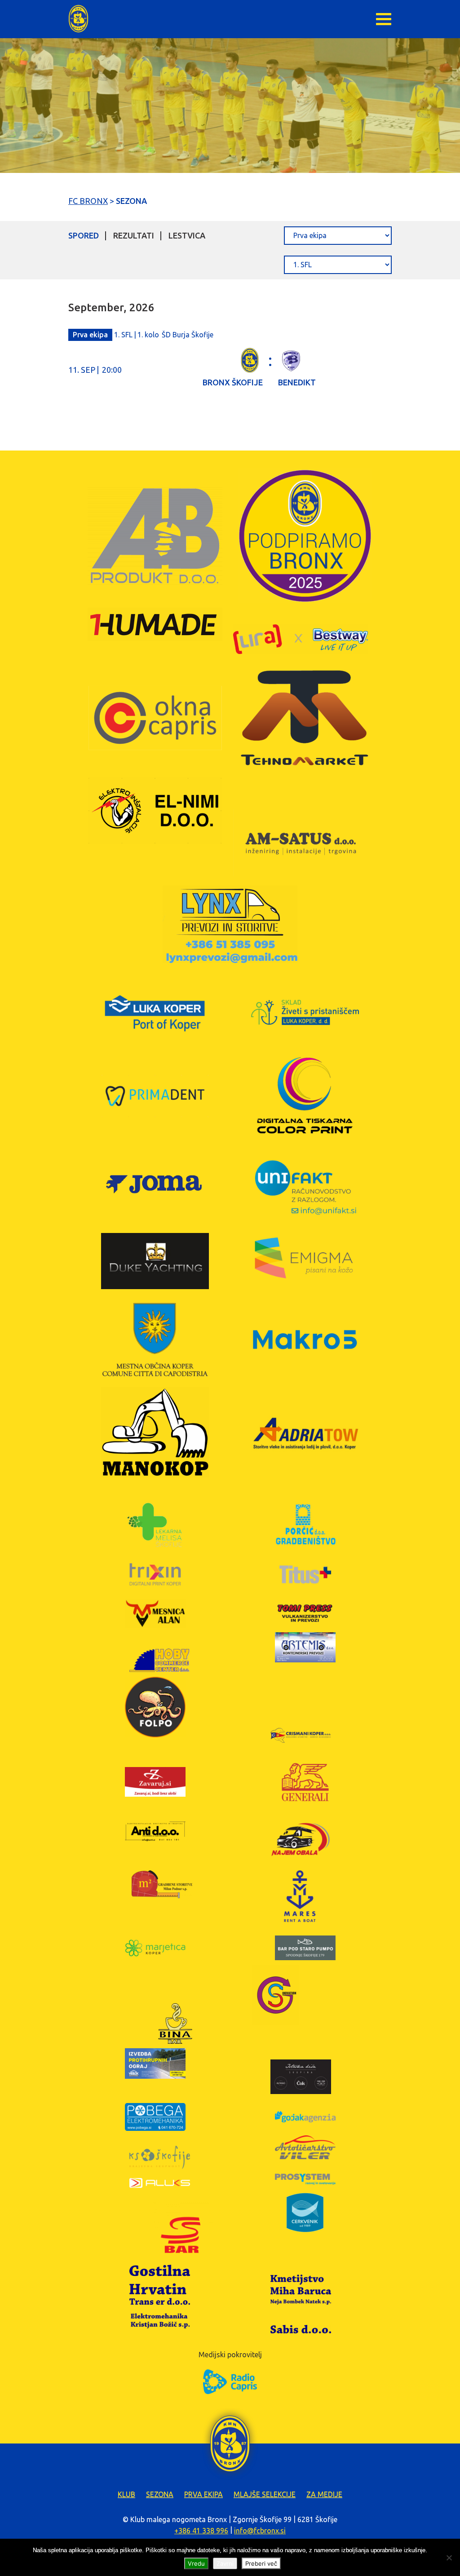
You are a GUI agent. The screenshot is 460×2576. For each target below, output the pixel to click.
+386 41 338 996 (201, 2531)
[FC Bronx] (78, 19)
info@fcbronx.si (260, 2531)
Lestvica (187, 235)
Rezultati (134, 235)
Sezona (160, 2494)
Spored (84, 235)
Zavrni (225, 2563)
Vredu (196, 2563)
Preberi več (261, 2563)
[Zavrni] (449, 2558)
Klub (126, 2494)
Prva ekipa (203, 2494)
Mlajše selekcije (265, 2494)
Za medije (324, 2494)
